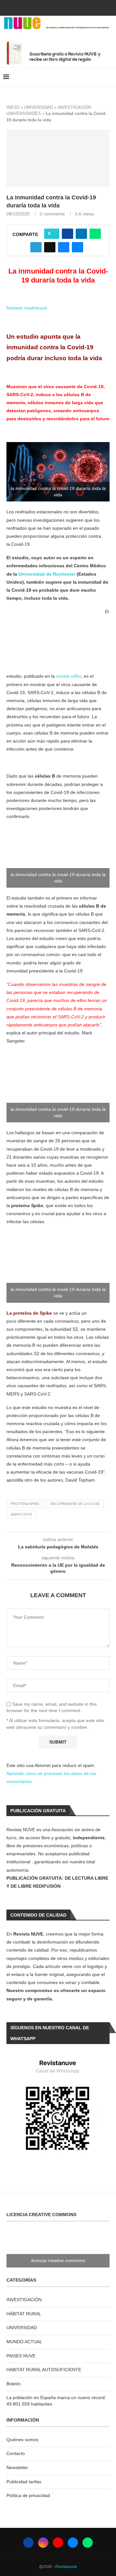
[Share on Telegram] (36, 247)
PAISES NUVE (21, 2356)
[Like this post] (54, 234)
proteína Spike (25, 1504)
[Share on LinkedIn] (81, 234)
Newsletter (17, 2467)
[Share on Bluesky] (64, 247)
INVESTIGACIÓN (24, 2300)
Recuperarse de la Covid (75, 1504)
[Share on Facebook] (68, 234)
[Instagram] (49, 7)
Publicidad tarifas (24, 2482)
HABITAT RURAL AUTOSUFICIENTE (44, 2370)
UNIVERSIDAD (39, 107)
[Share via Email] (77, 247)
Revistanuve (66, 2567)
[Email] (67, 7)
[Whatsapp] (75, 7)
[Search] (110, 77)
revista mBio (69, 676)
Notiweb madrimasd (27, 308)
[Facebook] (41, 7)
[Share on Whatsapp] (95, 234)
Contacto (16, 2453)
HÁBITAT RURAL (24, 2314)
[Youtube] (58, 7)
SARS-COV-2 (21, 1514)
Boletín (14, 2384)
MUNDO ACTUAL (24, 2342)
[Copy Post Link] (50, 247)
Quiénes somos (22, 2440)
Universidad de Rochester (47, 574)
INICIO (13, 107)
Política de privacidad (28, 2495)
